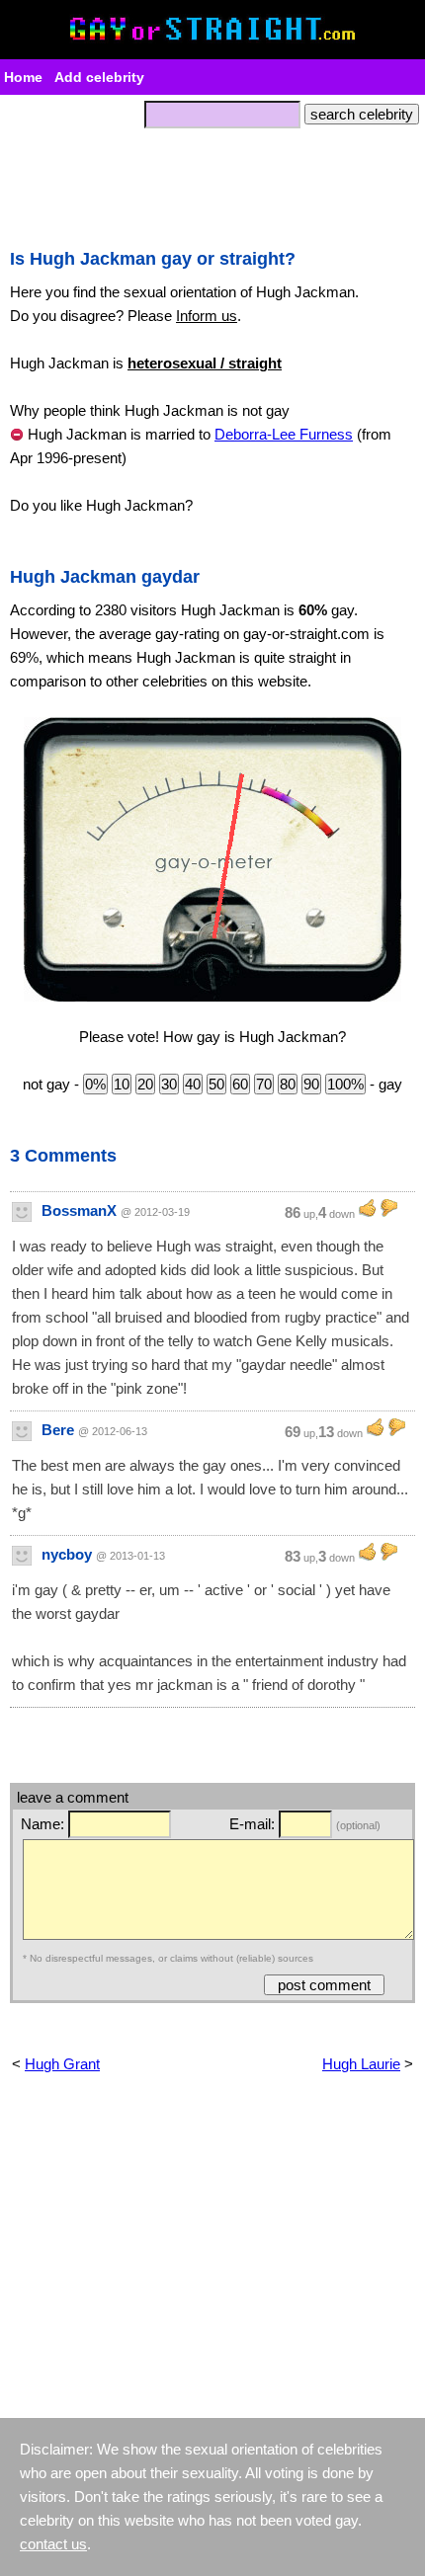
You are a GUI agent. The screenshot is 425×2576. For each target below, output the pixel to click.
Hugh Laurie (361, 2064)
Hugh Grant (62, 2064)
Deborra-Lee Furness (284, 434)
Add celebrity (99, 77)
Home (23, 77)
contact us (53, 2544)
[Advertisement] (212, 183)
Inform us (207, 316)
